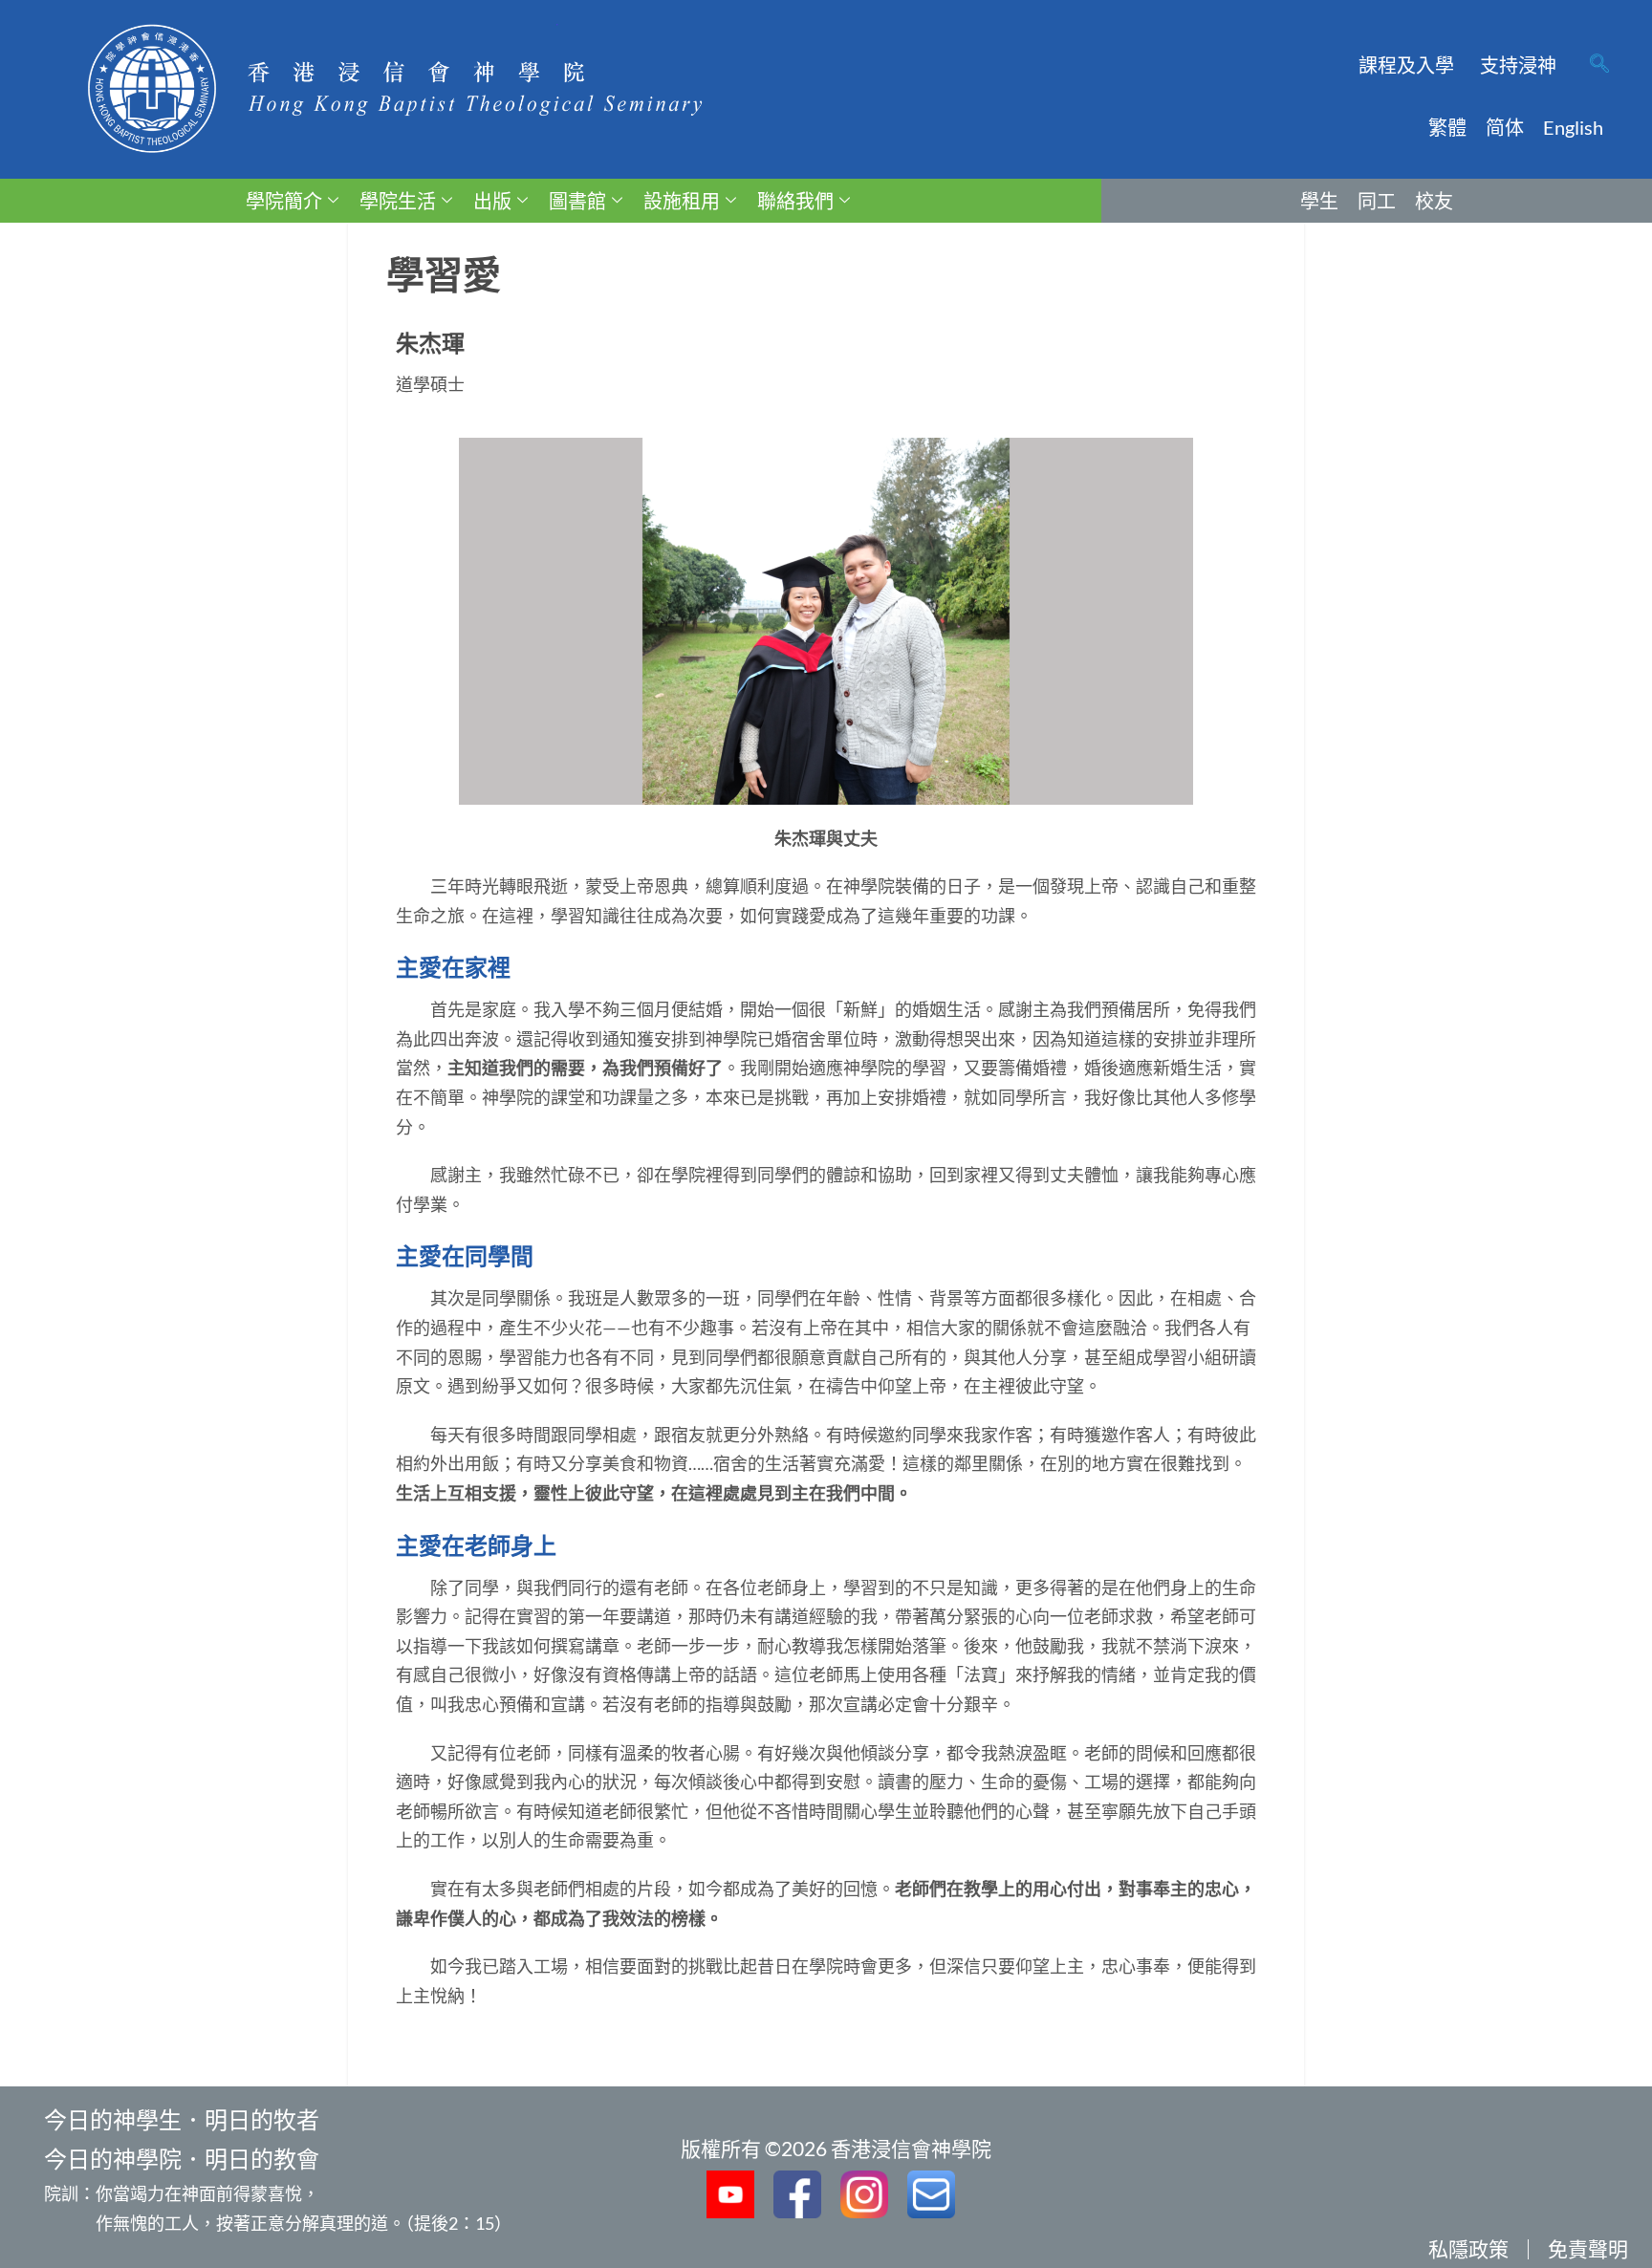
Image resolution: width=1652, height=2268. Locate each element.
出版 (492, 201)
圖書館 (577, 201)
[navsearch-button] (1599, 65)
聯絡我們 (795, 201)
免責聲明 (1588, 2248)
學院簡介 (284, 201)
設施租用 (682, 201)
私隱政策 (1468, 2248)
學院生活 (398, 201)
